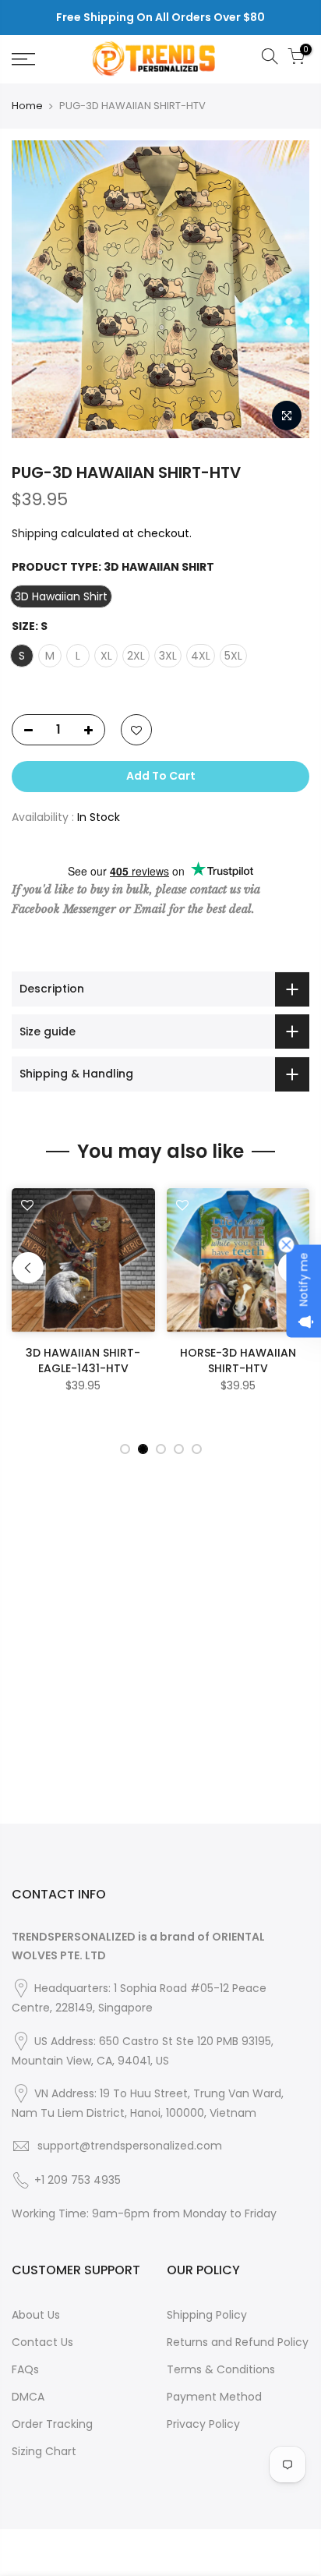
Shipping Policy (207, 2315)
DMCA (28, 2397)
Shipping (35, 533)
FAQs (25, 2369)
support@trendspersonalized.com (130, 2146)
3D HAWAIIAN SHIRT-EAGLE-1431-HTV (83, 1361)
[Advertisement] (160, 1663)
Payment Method (214, 2397)
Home (27, 106)
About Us (36, 2315)
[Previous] (28, 1268)
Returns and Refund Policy (238, 2342)
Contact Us (42, 2342)
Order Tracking (52, 2424)
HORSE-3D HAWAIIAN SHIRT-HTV (238, 1361)
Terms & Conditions (221, 2369)
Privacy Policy (203, 2424)
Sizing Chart (44, 2451)
